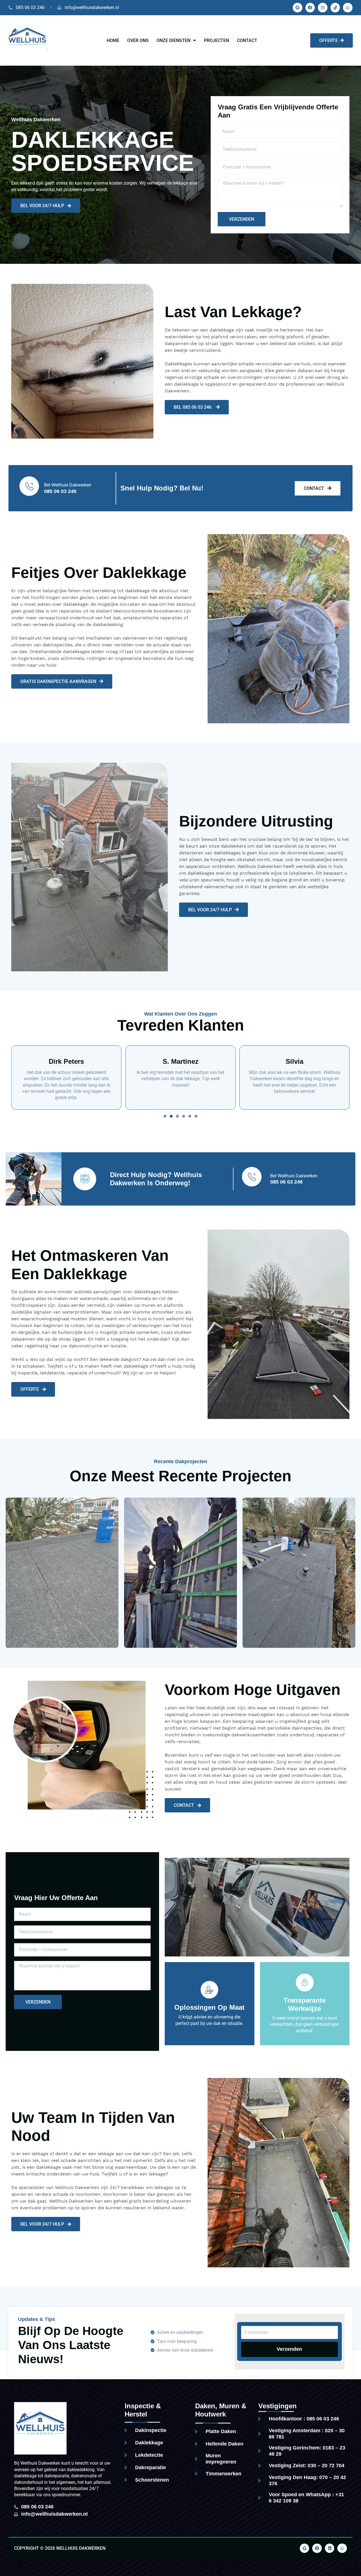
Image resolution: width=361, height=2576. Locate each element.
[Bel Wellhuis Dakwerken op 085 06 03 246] (30, 486)
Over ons (138, 40)
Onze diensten (173, 40)
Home (113, 40)
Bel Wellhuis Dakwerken (68, 485)
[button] (165, 1116)
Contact (247, 40)
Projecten (216, 40)
